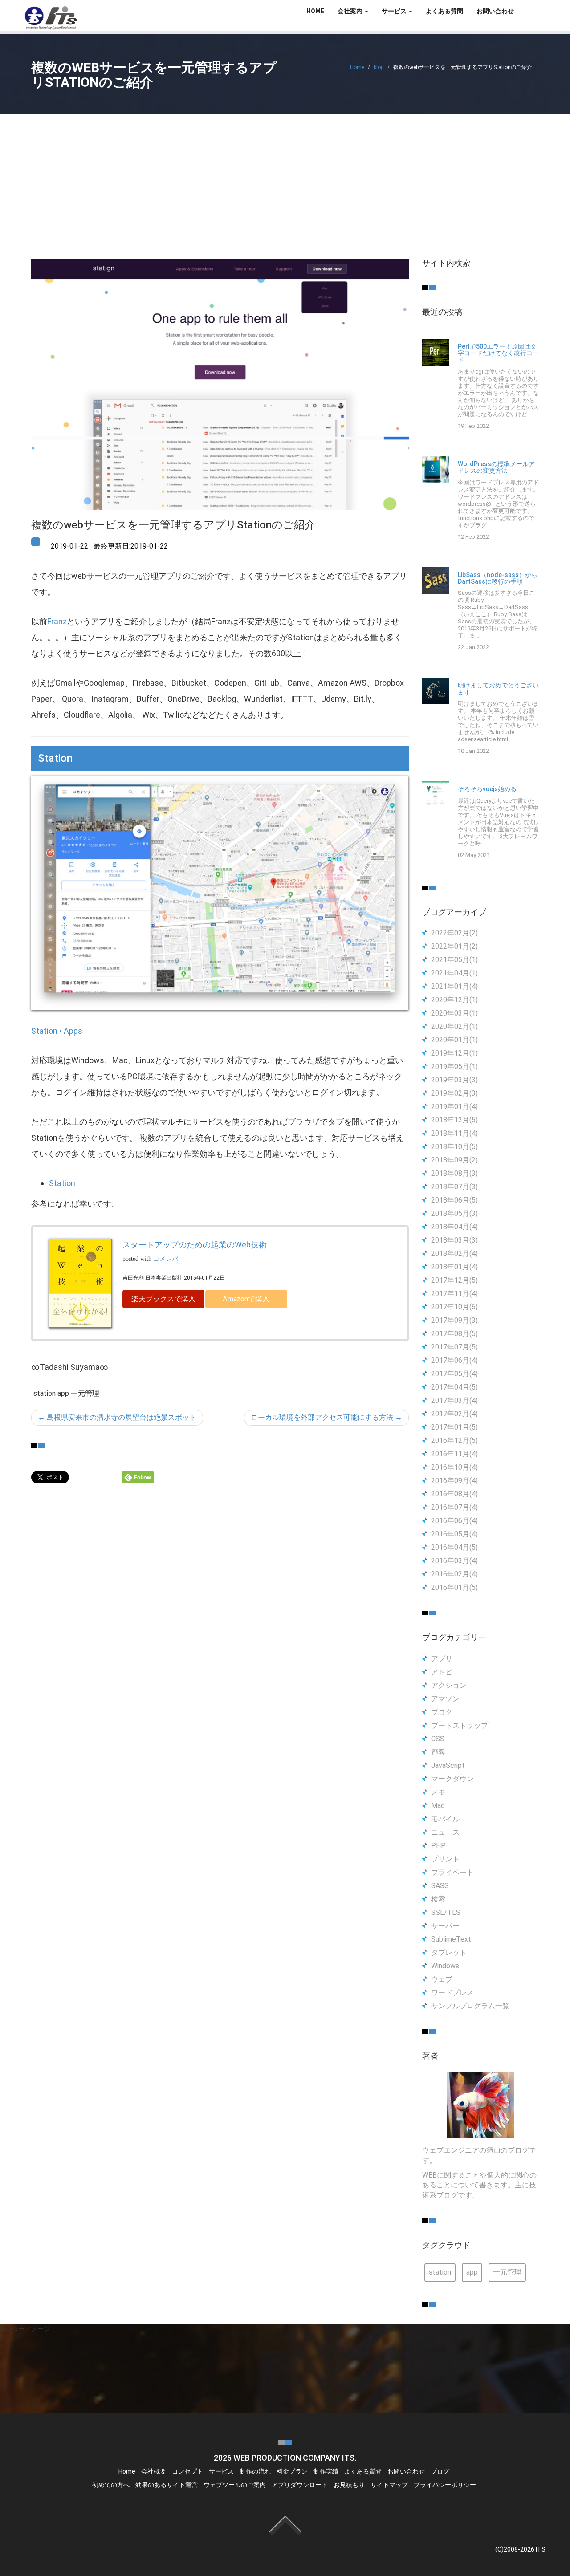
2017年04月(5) (454, 1387)
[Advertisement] (285, 181)
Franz (57, 621)
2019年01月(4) (454, 1107)
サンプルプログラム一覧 (470, 2006)
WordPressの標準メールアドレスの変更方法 (496, 467)
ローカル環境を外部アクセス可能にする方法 (326, 1417)
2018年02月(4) (454, 1253)
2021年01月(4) (454, 986)
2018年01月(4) (454, 1267)
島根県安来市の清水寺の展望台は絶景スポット (117, 1417)
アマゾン (445, 1699)
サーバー (445, 1926)
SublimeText (451, 1939)
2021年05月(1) (454, 960)
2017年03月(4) (454, 1400)
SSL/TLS (446, 1912)
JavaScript (448, 1765)
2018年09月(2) (454, 1160)
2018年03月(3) (454, 1240)
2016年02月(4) (454, 1574)
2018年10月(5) (454, 1147)
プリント (445, 1859)
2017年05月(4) (454, 1374)
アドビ (442, 1672)
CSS (438, 1739)
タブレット (449, 1952)
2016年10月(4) (454, 1467)
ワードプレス (452, 1993)
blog (379, 67)
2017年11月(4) (454, 1294)
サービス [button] (395, 11)
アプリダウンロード (300, 2485)
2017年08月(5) (454, 1334)
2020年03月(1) (454, 1013)
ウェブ (442, 1979)
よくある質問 (444, 11)
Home (357, 67)
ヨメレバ (166, 1259)
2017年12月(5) (454, 1280)
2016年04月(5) (454, 1547)
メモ (438, 1792)
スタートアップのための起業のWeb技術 (195, 1245)
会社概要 (154, 2471)
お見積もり (349, 2485)
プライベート (452, 1872)
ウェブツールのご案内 (235, 2485)
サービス (221, 2471)
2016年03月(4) (454, 1561)
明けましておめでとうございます (498, 689)
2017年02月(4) (454, 1414)
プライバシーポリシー (445, 2485)
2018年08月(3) (454, 1173)
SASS (440, 1886)
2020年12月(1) (454, 1000)
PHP (438, 1846)
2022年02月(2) (454, 933)
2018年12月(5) (454, 1120)
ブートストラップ (460, 1725)
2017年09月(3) (454, 1320)
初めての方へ (111, 2485)
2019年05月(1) (454, 1067)
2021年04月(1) (454, 973)
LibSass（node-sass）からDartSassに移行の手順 (498, 578)
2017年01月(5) (454, 1427)
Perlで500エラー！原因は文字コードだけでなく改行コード (498, 353)
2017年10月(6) (454, 1307)
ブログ (442, 1712)
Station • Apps (57, 1031)
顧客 (438, 1752)
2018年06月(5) (454, 1200)
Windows (445, 1966)
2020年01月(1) (454, 1040)
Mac (438, 1806)
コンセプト (187, 2471)
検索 (438, 1899)
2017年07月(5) (454, 1347)
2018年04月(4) (454, 1227)
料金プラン (292, 2471)
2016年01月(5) (454, 1587)
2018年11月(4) (454, 1133)
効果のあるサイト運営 (167, 2485)
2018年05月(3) (454, 1213)
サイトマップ (389, 2485)
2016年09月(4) (454, 1481)
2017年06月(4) (454, 1360)
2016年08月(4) (454, 1494)
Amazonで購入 (246, 1299)
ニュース (445, 1832)
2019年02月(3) (454, 1093)
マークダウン (452, 1779)
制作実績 (326, 2471)
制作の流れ (255, 2471)
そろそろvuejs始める (487, 789)
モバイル (445, 1819)
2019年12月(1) (454, 1053)
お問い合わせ (495, 11)
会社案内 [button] (351, 11)
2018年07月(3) (454, 1187)
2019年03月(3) (454, 1080)
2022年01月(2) (454, 946)
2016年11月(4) (454, 1454)
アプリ (442, 1659)
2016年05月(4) (454, 1534)
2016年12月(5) (454, 1440)
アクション (449, 1685)
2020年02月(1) (454, 1026)
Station (62, 1183)
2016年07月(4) (454, 1507)
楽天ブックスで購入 (163, 1299)
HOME (315, 11)
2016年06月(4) (454, 1521)
